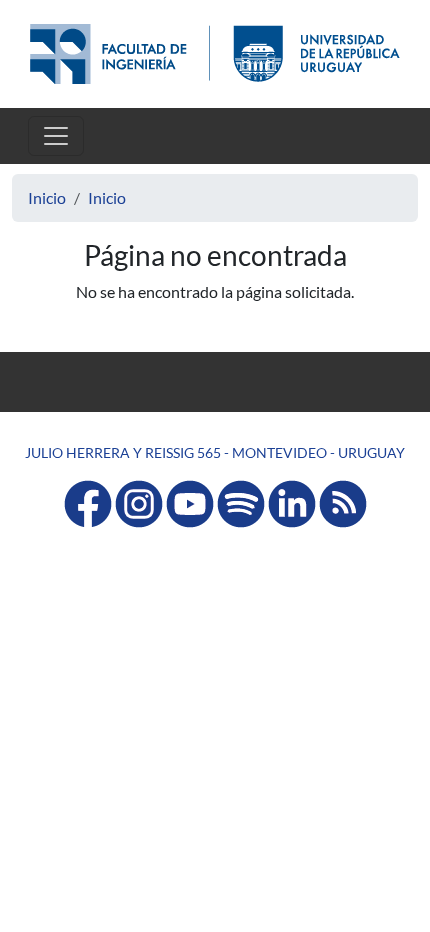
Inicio (47, 197)
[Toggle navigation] (56, 136)
